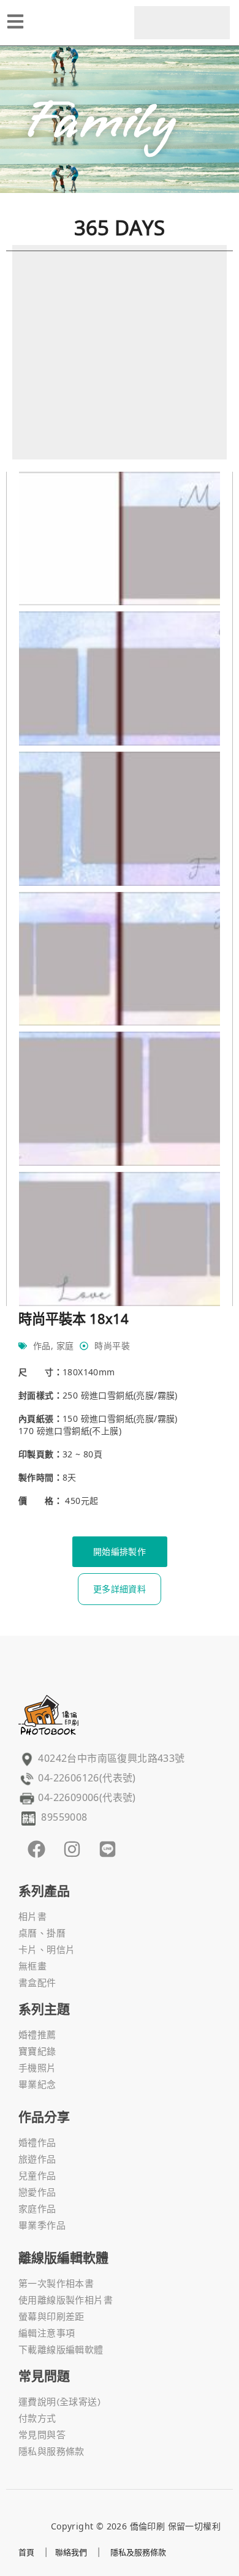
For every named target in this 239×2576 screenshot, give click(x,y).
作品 (42, 1346)
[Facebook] (36, 1849)
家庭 (65, 1346)
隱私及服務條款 (138, 2552)
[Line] (107, 1849)
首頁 (26, 2552)
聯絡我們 (71, 2552)
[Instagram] (72, 1849)
